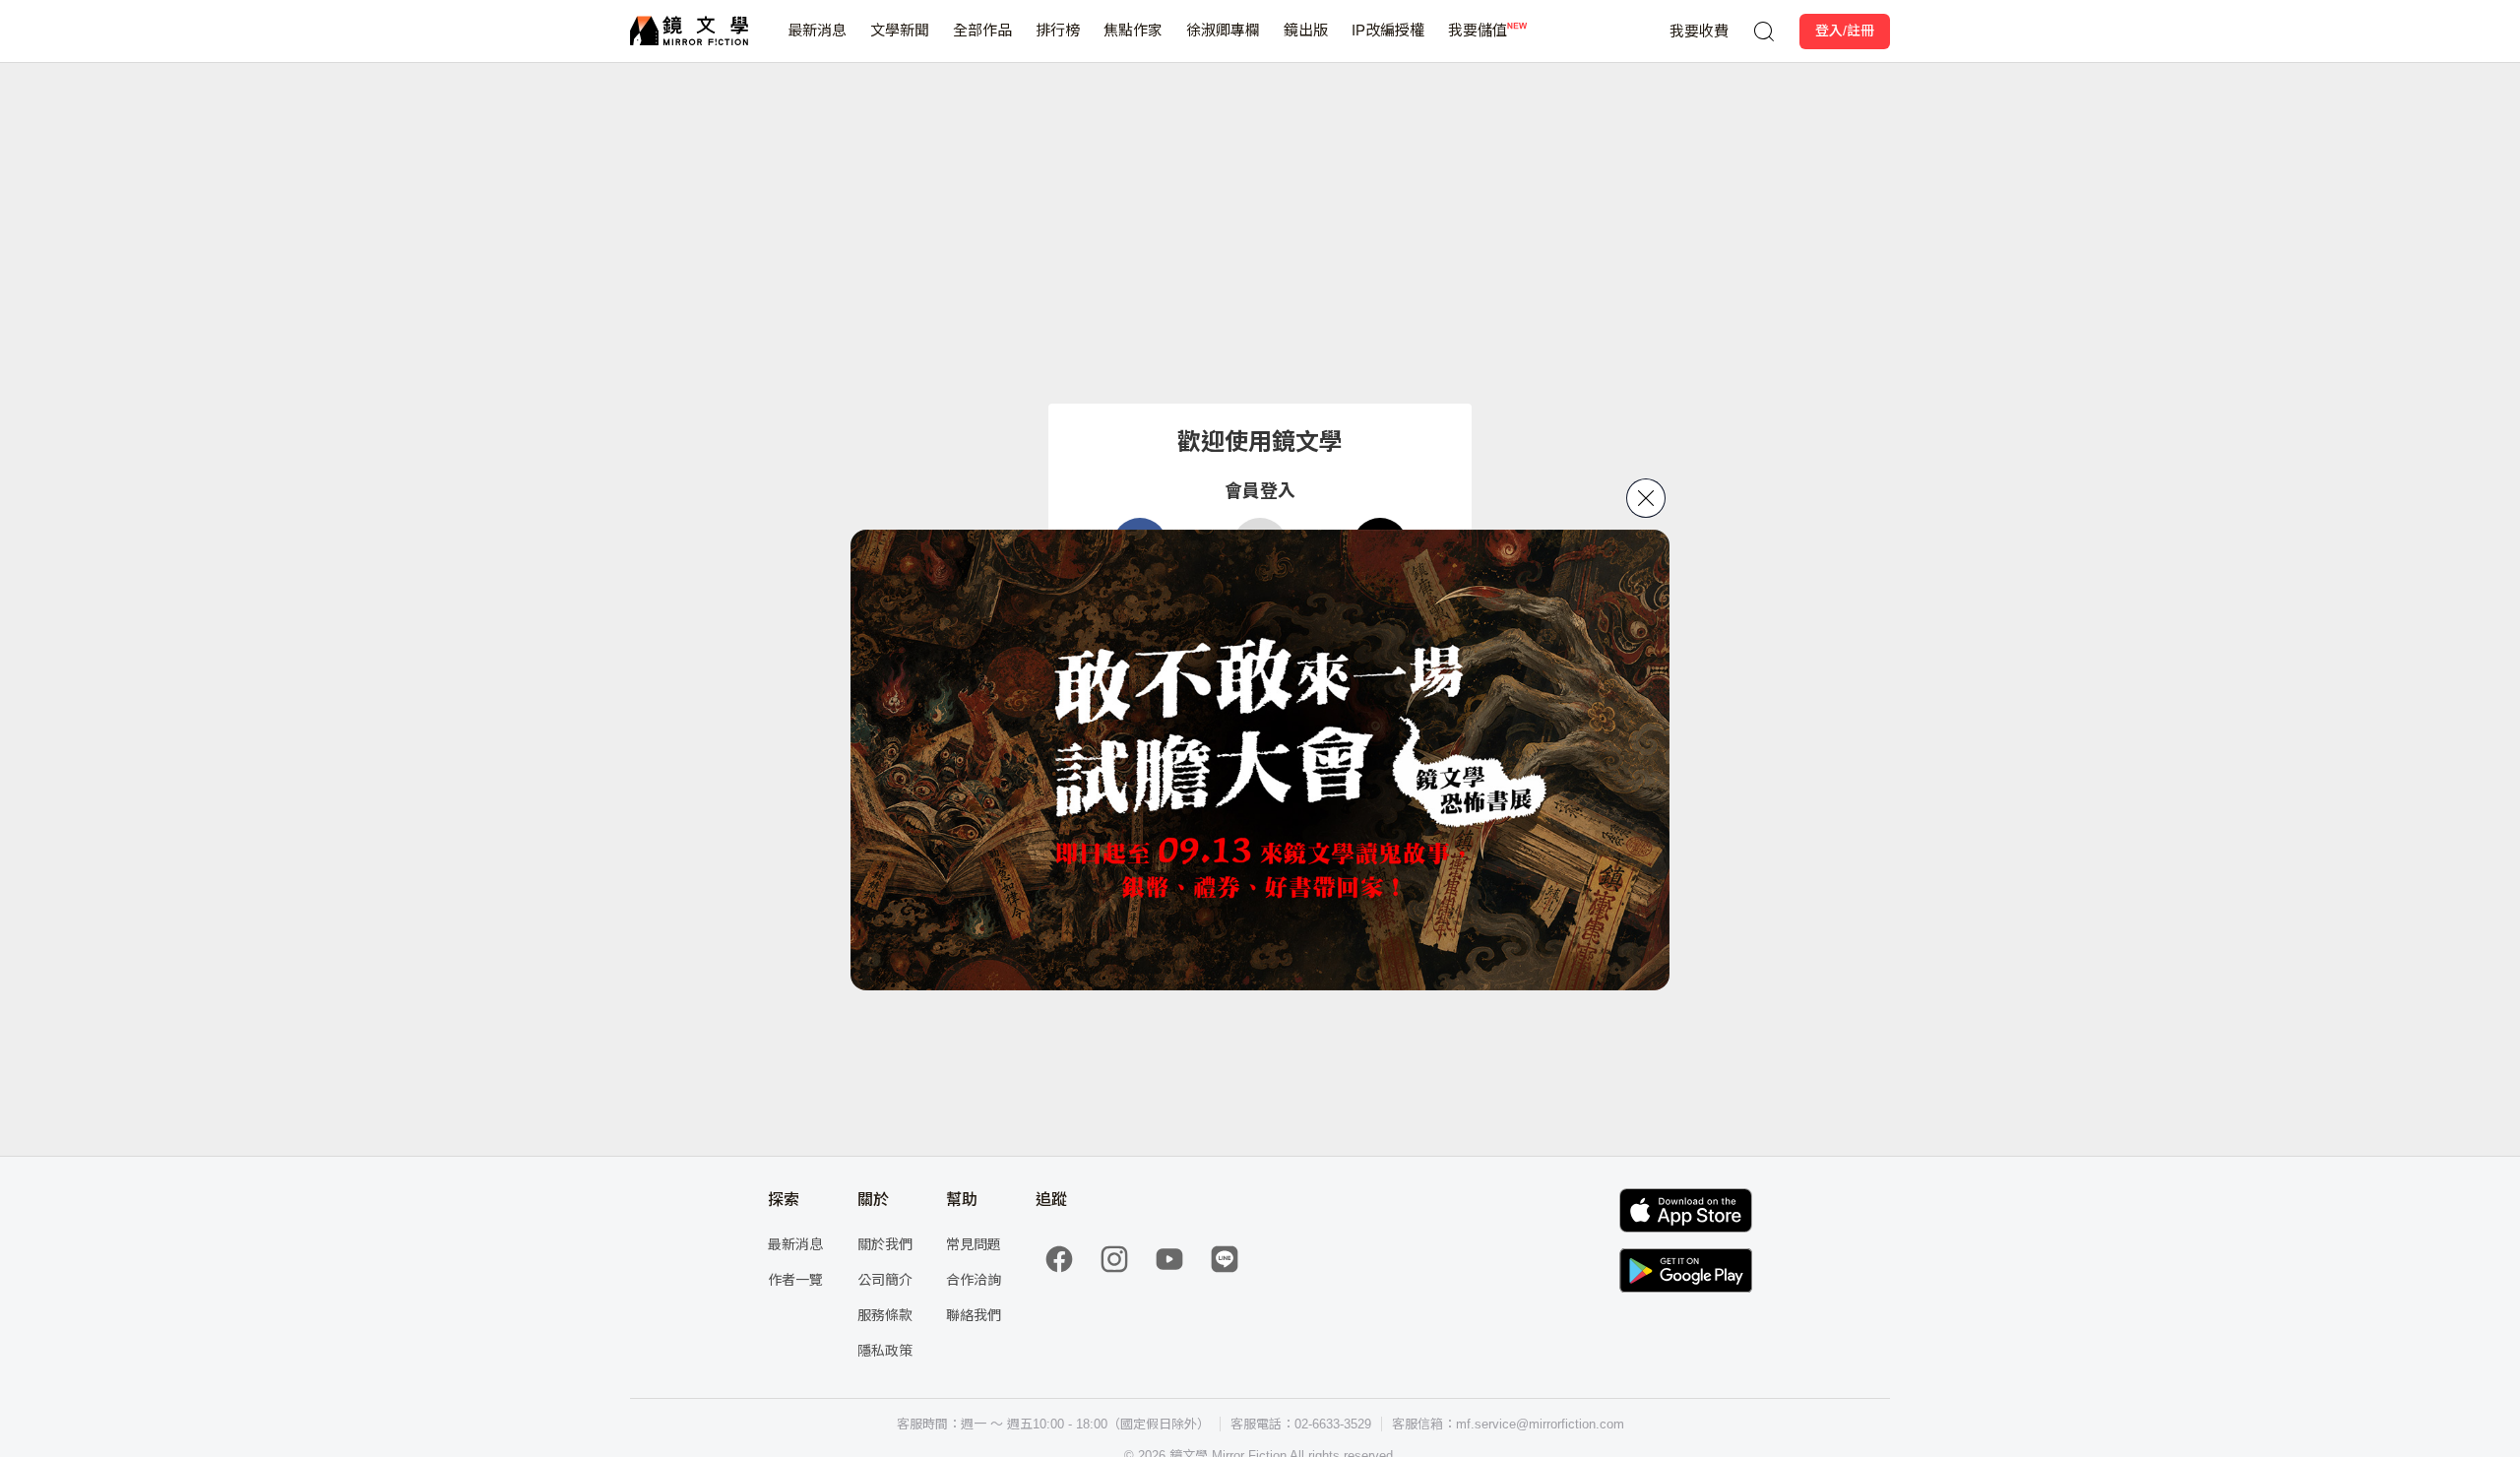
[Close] (1646, 498)
